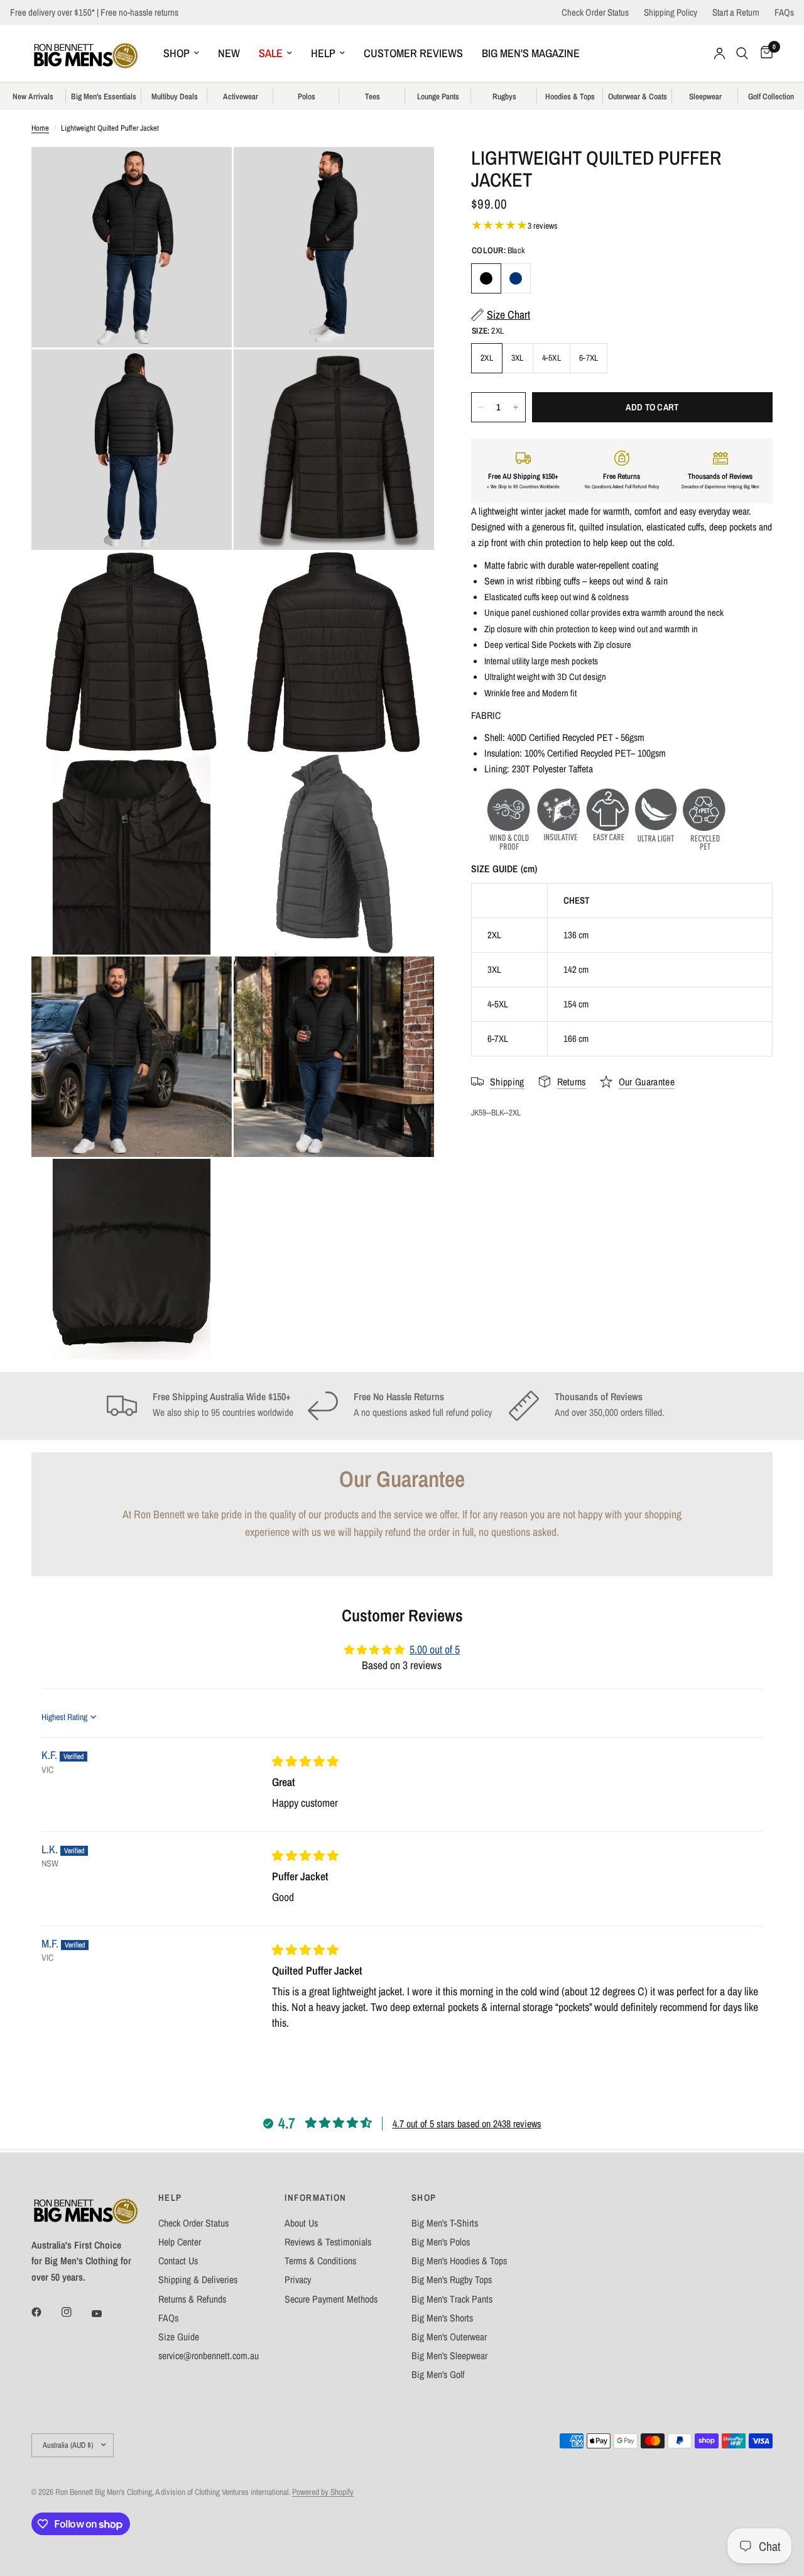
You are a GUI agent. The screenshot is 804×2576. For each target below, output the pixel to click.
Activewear (241, 97)
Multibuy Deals (175, 97)
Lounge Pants (438, 97)
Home (40, 128)
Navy (516, 278)
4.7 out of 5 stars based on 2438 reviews (467, 2124)
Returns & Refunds (192, 2299)
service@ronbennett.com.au (209, 2356)
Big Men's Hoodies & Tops (459, 2261)
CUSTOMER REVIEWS (413, 53)
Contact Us (178, 2261)
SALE (271, 53)
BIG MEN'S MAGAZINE (531, 53)
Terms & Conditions (320, 2261)
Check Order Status (595, 12)
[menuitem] (181, 54)
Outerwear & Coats (638, 97)
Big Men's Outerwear (449, 2337)
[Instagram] (75, 2312)
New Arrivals (33, 97)
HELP (323, 53)
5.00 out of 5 (435, 1650)
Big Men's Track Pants (452, 2299)
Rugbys (504, 97)
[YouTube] (106, 2313)
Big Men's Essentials (104, 97)
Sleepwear (705, 97)
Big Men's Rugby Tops (452, 2280)
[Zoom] (205, 173)
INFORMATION (315, 2198)
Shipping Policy (671, 12)
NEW (229, 53)
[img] (305, 1762)
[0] (763, 53)
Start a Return (736, 12)
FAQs (784, 12)
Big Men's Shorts (442, 2318)
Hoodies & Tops (570, 97)
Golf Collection (771, 97)
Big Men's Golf (438, 2375)
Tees (372, 97)
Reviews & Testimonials (328, 2242)
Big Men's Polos (441, 2242)
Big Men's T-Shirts (445, 2223)
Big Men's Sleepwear (449, 2356)
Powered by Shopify (323, 2492)
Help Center (180, 2242)
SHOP (177, 53)
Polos (307, 97)
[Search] (742, 53)
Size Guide (179, 2337)
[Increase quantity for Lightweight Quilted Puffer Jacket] (516, 407)
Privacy (298, 2280)
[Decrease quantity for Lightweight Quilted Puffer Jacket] (481, 407)
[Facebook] (45, 2312)
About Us (301, 2223)
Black (486, 278)
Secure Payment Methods (331, 2299)
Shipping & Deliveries (198, 2280)
